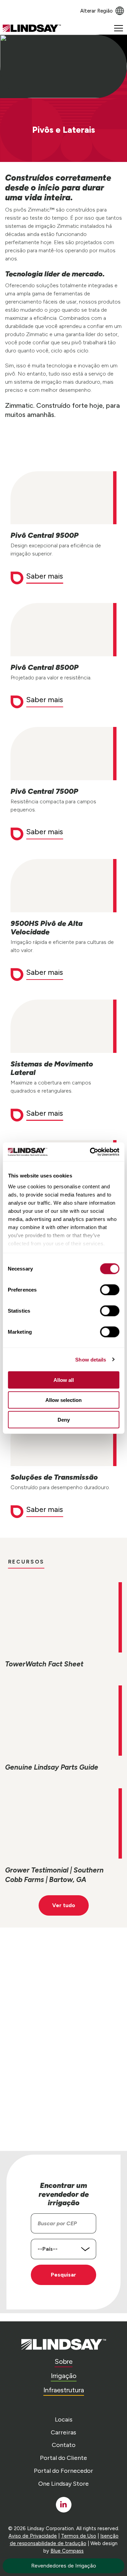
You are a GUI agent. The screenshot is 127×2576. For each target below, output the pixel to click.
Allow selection (63, 1400)
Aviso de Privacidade (33, 2536)
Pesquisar (63, 2275)
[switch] (110, 1290)
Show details (91, 1359)
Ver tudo (64, 1905)
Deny (64, 1420)
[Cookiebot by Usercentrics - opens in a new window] (90, 1152)
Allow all (64, 1380)
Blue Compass (67, 2551)
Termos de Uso (79, 2536)
